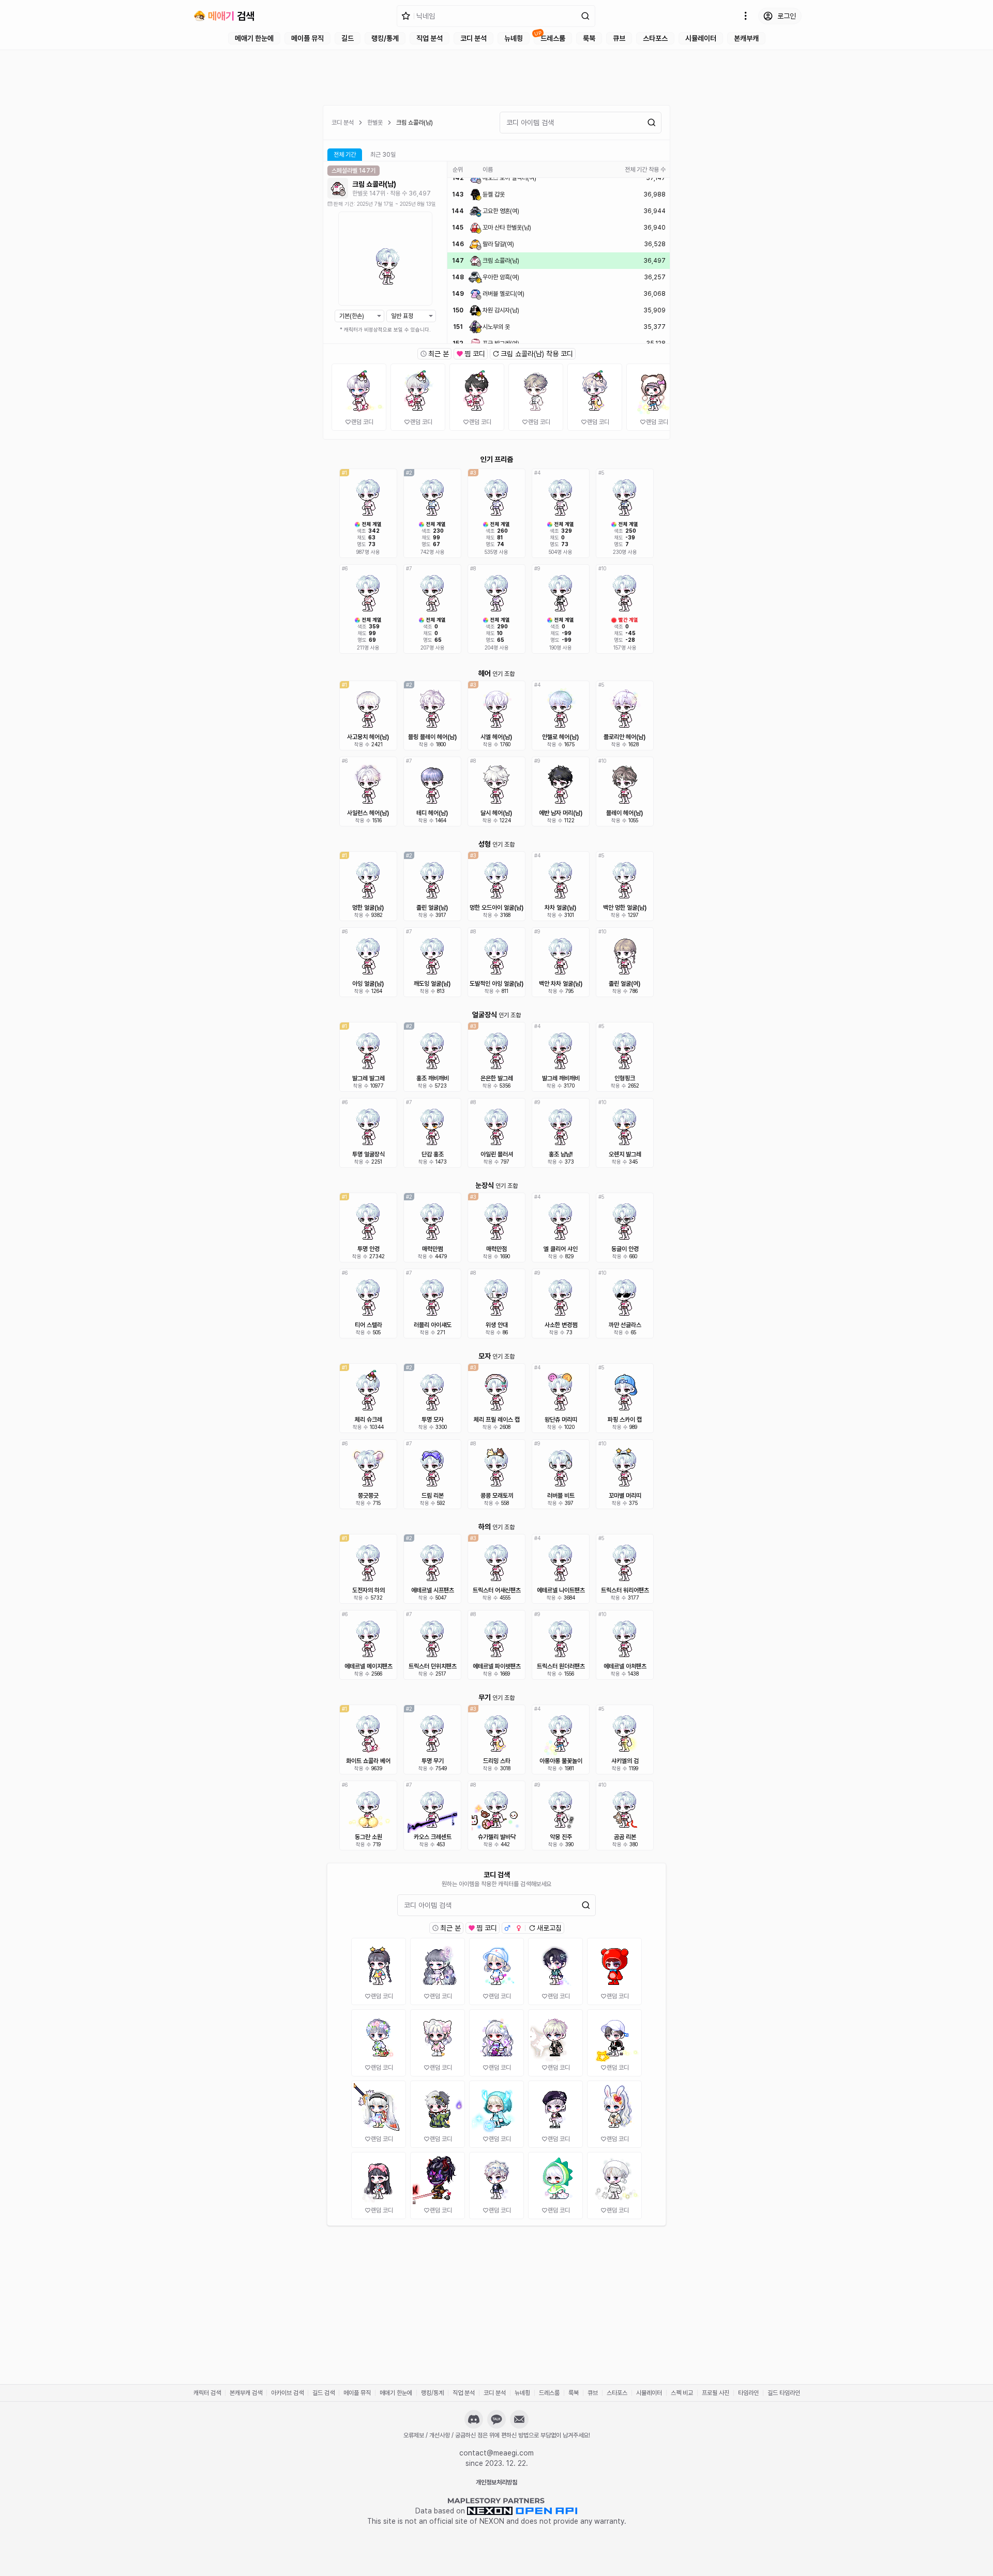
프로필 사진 (716, 2393)
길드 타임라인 (784, 2393)
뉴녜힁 (514, 38)
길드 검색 (324, 2393)
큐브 (619, 38)
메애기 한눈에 (254, 38)
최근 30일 (383, 155)
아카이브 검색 (287, 2393)
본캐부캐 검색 (246, 2393)
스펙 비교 (682, 2393)
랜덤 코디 (362, 422)
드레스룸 (553, 38)
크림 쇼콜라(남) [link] (415, 123)
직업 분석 (430, 38)
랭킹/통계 (385, 38)
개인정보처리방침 (496, 2482)
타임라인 (748, 2393)
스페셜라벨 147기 (353, 171)
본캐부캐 (746, 38)
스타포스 (655, 38)
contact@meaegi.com (496, 2453)
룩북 (589, 38)
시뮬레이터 (701, 38)
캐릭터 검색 (207, 2393)
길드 (348, 38)
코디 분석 (473, 38)
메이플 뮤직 (307, 38)
